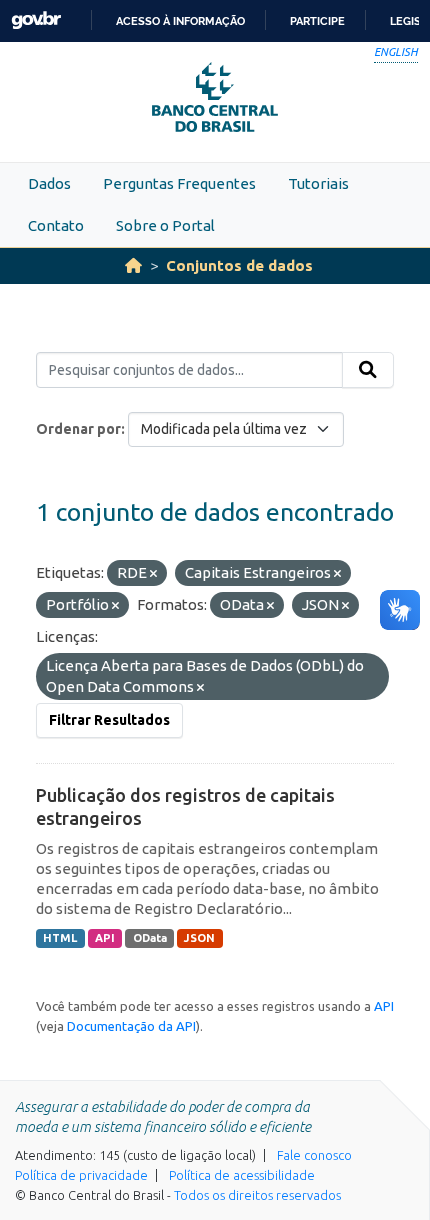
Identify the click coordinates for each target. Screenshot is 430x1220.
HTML (60, 938)
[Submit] (368, 370)
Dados (49, 183)
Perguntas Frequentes (179, 183)
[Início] (133, 265)
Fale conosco (314, 1155)
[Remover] (153, 574)
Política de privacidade (81, 1175)
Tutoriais (318, 183)
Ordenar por (78, 429)
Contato (56, 225)
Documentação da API (131, 1026)
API (105, 938)
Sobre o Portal (165, 225)
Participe (317, 21)
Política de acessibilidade (242, 1175)
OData (150, 938)
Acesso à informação (180, 21)
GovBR (36, 20)
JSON (199, 938)
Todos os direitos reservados (257, 1195)
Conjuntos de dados (239, 265)
